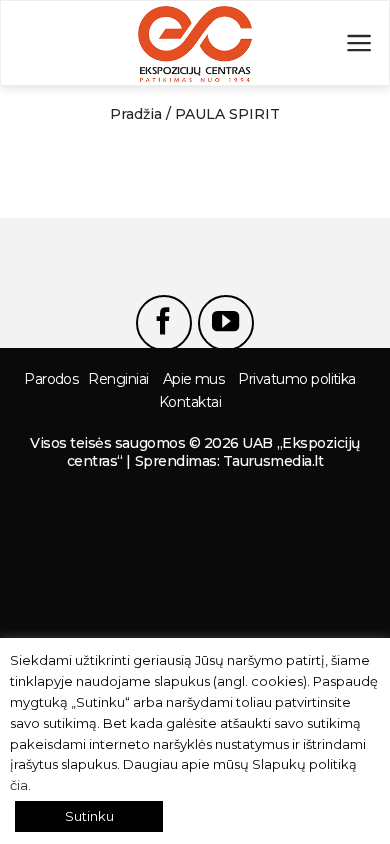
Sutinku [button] (89, 816)
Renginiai (118, 379)
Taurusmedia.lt (273, 461)
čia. (20, 785)
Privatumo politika (296, 379)
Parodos (51, 379)
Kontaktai (190, 402)
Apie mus (194, 379)
